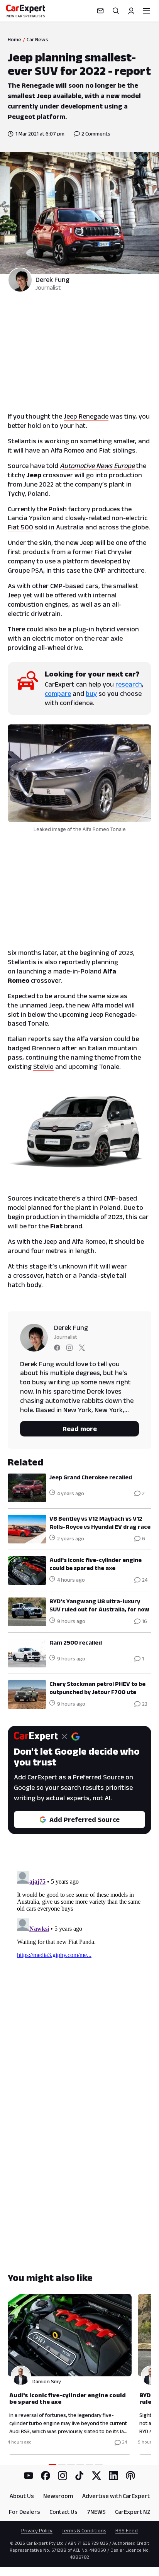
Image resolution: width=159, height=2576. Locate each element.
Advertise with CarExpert (116, 2496)
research (129, 684)
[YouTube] (29, 2476)
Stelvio (43, 1067)
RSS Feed (127, 2530)
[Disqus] (79, 1965)
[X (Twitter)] (96, 2476)
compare (58, 694)
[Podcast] (130, 2476)
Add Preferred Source (85, 1820)
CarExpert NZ (133, 2512)
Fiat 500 (20, 527)
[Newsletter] (100, 11)
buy (91, 694)
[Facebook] (46, 2476)
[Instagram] (63, 2476)
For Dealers (25, 2512)
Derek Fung (52, 280)
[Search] (116, 11)
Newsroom (58, 2496)
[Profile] (131, 11)
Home (14, 39)
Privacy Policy (37, 2530)
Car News (37, 39)
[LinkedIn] (113, 2476)
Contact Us (63, 2512)
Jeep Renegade (86, 416)
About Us (22, 2496)
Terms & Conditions (84, 2530)
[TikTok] (79, 2476)
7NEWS (96, 2512)
